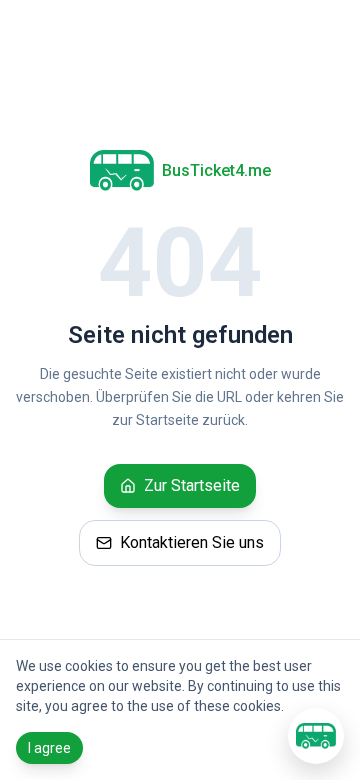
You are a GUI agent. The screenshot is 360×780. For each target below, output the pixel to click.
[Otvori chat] (316, 736)
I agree (49, 748)
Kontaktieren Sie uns (192, 542)
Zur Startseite (192, 485)
